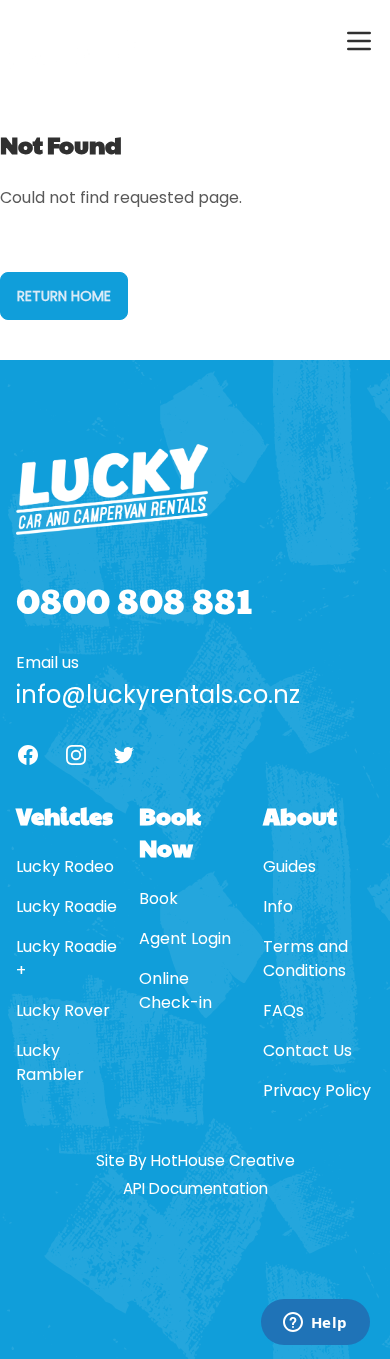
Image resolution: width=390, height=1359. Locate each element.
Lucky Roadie (66, 906)
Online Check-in (175, 990)
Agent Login (185, 938)
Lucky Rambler (50, 1062)
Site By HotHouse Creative (195, 1161)
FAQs (283, 1010)
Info (278, 906)
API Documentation (195, 1189)
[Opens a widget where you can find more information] (315, 1324)
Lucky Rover (63, 1010)
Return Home (64, 296)
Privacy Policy (317, 1090)
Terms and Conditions (305, 958)
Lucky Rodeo (65, 866)
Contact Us (307, 1050)
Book (158, 898)
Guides (289, 866)
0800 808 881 (134, 599)
